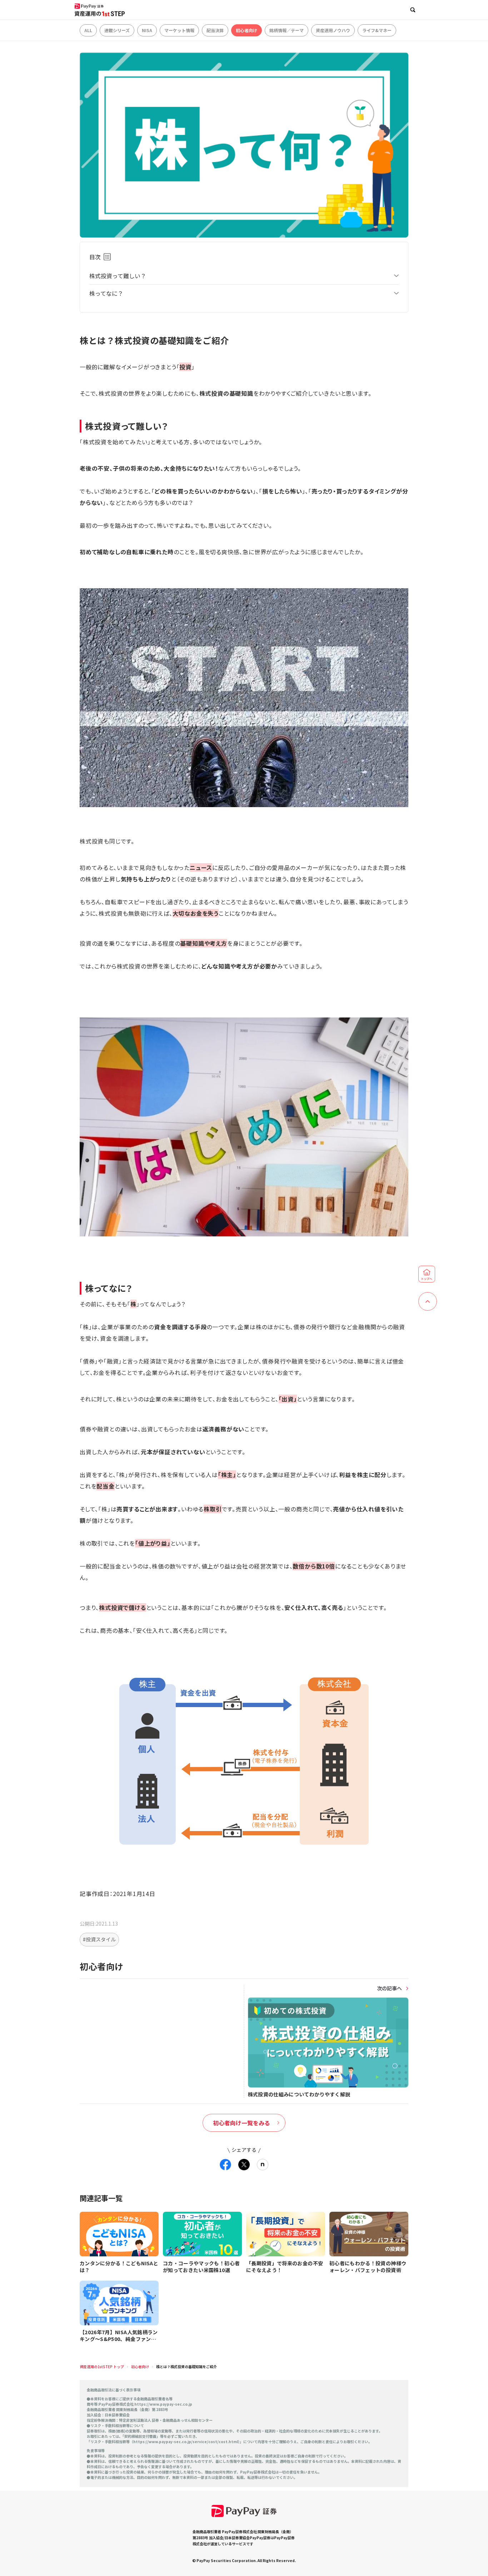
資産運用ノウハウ (333, 30)
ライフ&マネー (377, 30)
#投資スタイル (99, 1939)
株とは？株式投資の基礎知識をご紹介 (186, 2367)
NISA (147, 30)
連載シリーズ (117, 30)
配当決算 (215, 30)
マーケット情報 (179, 30)
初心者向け (247, 30)
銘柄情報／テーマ (287, 30)
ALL (88, 30)
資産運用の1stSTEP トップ (102, 2367)
